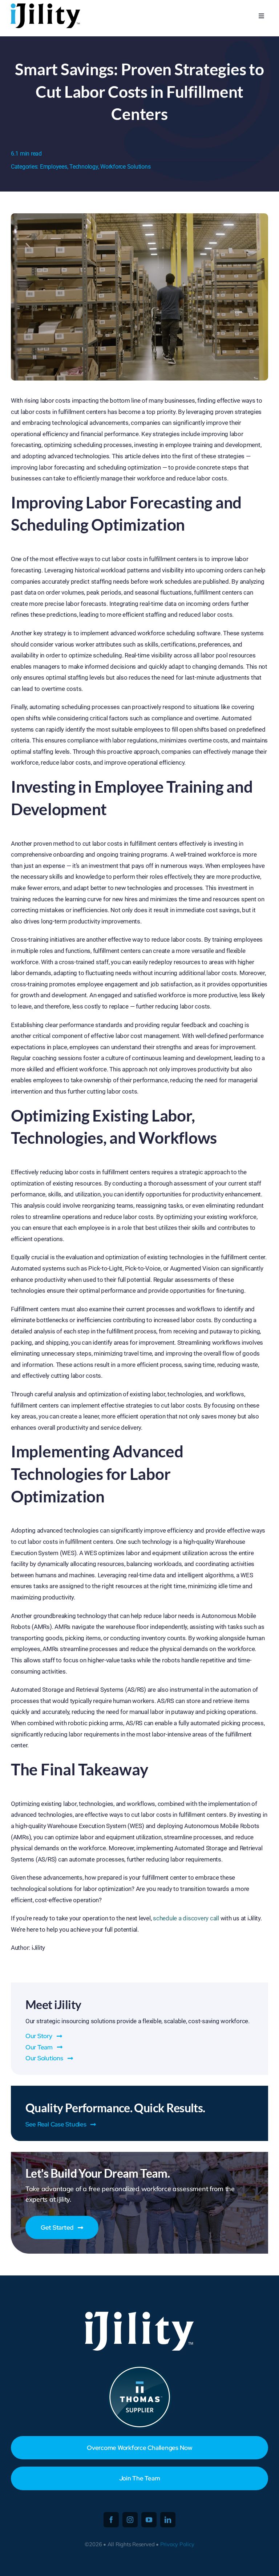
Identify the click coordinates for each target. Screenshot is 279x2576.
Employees (54, 167)
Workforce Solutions (125, 167)
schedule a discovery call (186, 1918)
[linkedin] (168, 2520)
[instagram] (130, 2520)
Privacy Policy (177, 2544)
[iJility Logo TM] (45, 5)
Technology (84, 167)
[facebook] (111, 2520)
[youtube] (149, 2520)
